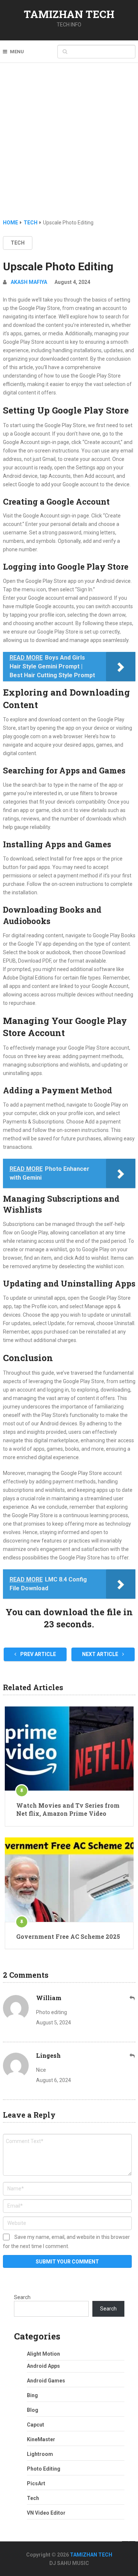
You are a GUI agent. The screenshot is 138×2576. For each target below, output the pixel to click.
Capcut (36, 2425)
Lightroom (40, 2454)
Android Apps (43, 2366)
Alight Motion (43, 2354)
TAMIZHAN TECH (69, 14)
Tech (18, 243)
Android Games (46, 2381)
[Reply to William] (132, 1998)
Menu (17, 52)
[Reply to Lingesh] (132, 2056)
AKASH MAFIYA (29, 282)
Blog (33, 2410)
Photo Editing (44, 2469)
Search (22, 2297)
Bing (32, 2395)
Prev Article (38, 1654)
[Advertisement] (69, 146)
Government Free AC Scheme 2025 (68, 1936)
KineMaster (41, 2439)
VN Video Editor (46, 2513)
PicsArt (36, 2483)
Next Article (101, 1654)
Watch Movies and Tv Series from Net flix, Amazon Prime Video (68, 1809)
